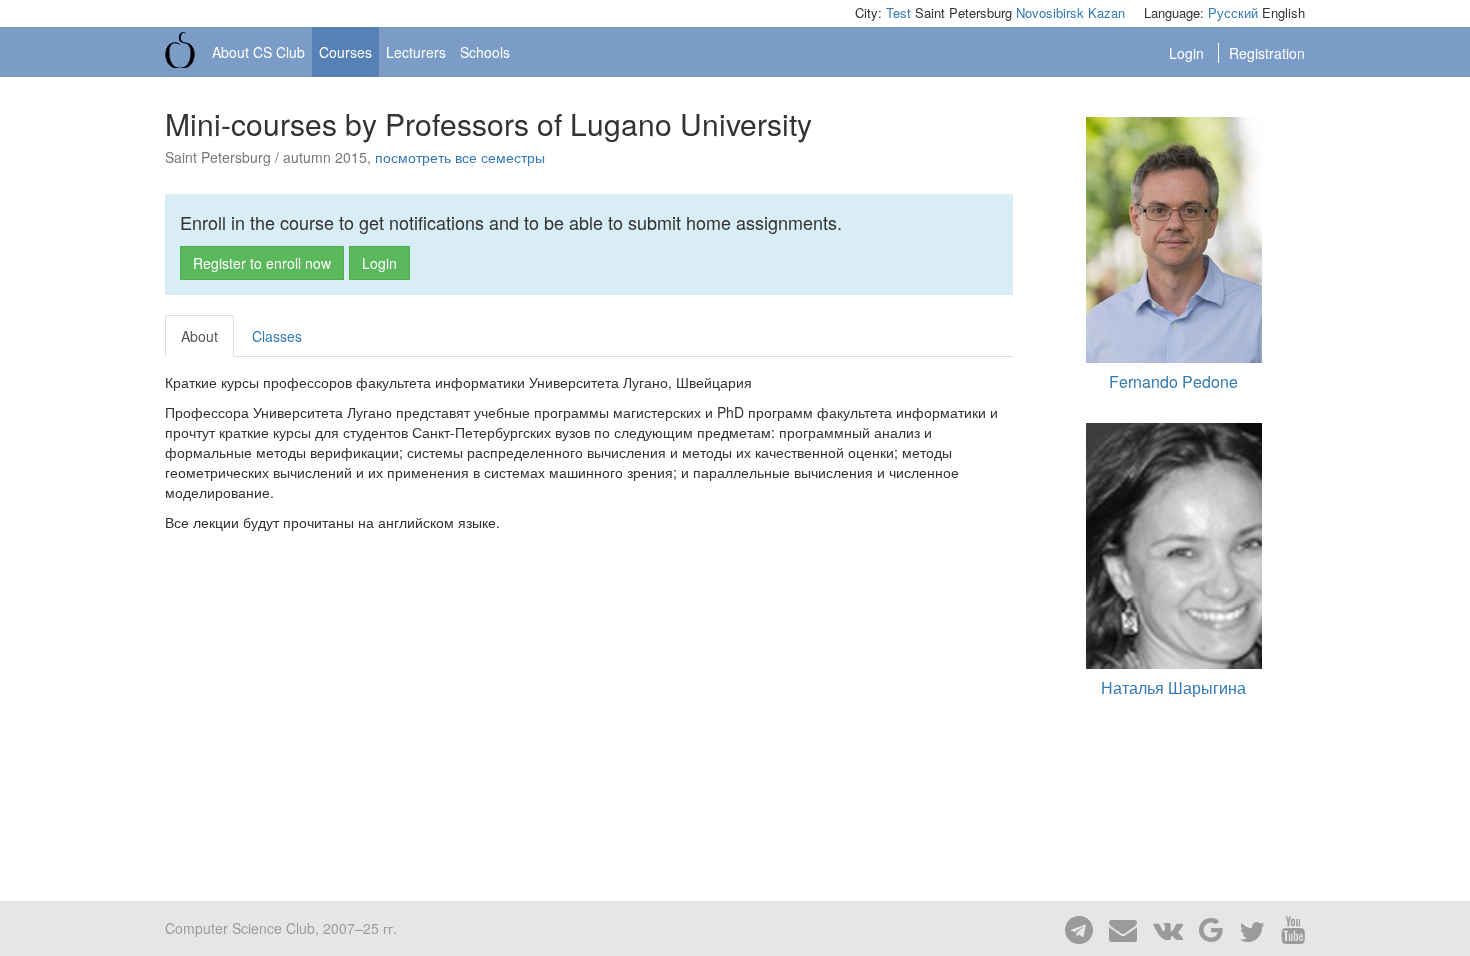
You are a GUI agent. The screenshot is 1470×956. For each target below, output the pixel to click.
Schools (485, 52)
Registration (1267, 53)
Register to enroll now (262, 263)
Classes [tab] (277, 336)
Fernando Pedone (1173, 381)
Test (898, 12)
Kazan (1106, 12)
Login (1188, 53)
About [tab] (199, 336)
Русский (1233, 12)
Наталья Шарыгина (1173, 687)
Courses (345, 52)
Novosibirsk (1050, 12)
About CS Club (258, 52)
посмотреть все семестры (460, 157)
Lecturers (416, 52)
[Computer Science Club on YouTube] (1287, 928)
